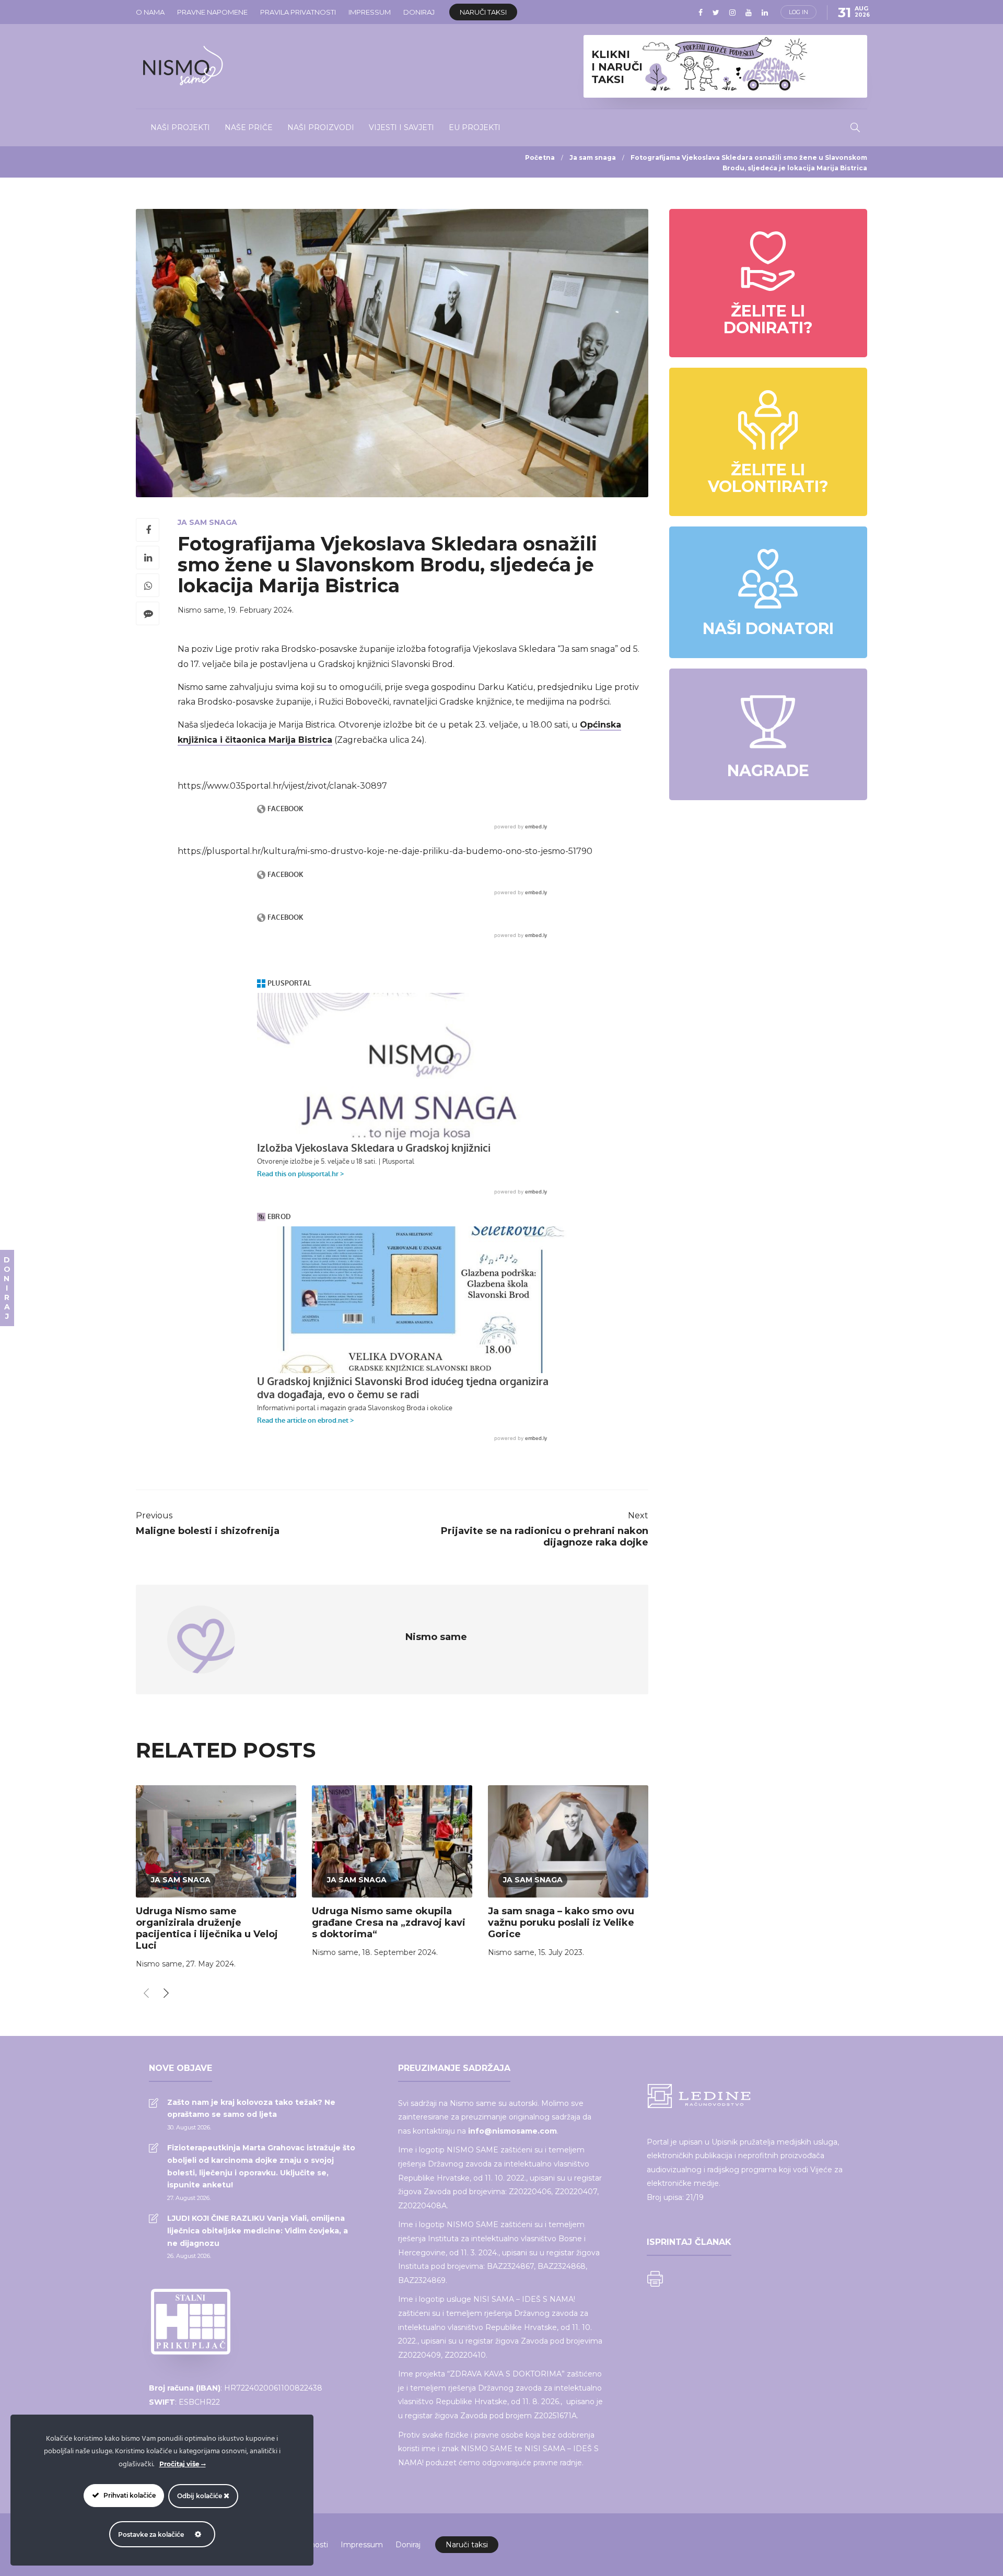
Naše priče (249, 127)
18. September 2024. (400, 1952)
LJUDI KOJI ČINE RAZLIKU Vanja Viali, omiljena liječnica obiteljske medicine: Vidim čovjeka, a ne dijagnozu (258, 2231)
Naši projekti (180, 127)
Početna (540, 157)
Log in (798, 12)
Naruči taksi (483, 12)
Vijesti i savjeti (401, 127)
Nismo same (201, 610)
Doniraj (419, 12)
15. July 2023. (561, 1952)
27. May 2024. (211, 1964)
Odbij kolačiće (200, 2496)
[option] (216, 1879)
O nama (150, 12)
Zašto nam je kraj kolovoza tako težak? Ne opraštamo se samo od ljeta (251, 2109)
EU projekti (475, 127)
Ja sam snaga (593, 157)
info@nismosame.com (512, 2131)
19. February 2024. (261, 610)
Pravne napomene (212, 12)
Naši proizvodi (321, 127)
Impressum (370, 12)
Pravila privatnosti (298, 12)
